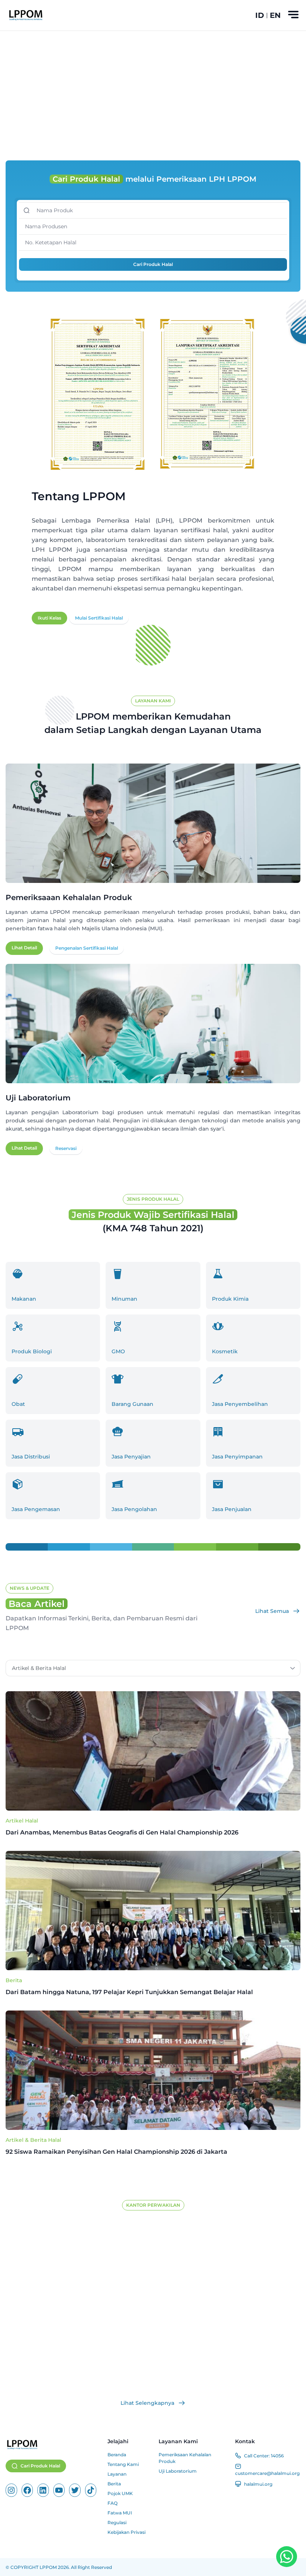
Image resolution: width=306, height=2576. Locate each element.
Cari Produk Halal (153, 264)
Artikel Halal (22, 1821)
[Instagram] (11, 2490)
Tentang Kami (123, 2464)
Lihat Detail (24, 948)
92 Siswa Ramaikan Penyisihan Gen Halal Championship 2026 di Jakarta (117, 2152)
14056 (277, 2456)
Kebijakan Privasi (127, 2532)
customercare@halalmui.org (267, 2473)
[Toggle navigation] (293, 15)
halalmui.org (258, 2484)
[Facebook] (27, 2490)
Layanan (117, 2474)
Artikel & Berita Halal (33, 2140)
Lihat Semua (272, 1611)
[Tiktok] (91, 2490)
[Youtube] (59, 2490)
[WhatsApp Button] (287, 2557)
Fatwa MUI (120, 2513)
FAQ (113, 2503)
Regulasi (117, 2522)
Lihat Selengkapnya (147, 2403)
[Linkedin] (43, 2490)
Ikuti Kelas (49, 618)
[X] (75, 2490)
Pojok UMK (120, 2493)
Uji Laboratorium (178, 2471)
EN (275, 15)
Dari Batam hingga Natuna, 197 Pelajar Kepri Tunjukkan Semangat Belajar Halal (129, 1992)
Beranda (117, 2455)
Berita (14, 1980)
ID (260, 15)
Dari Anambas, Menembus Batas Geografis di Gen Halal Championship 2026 (123, 1832)
